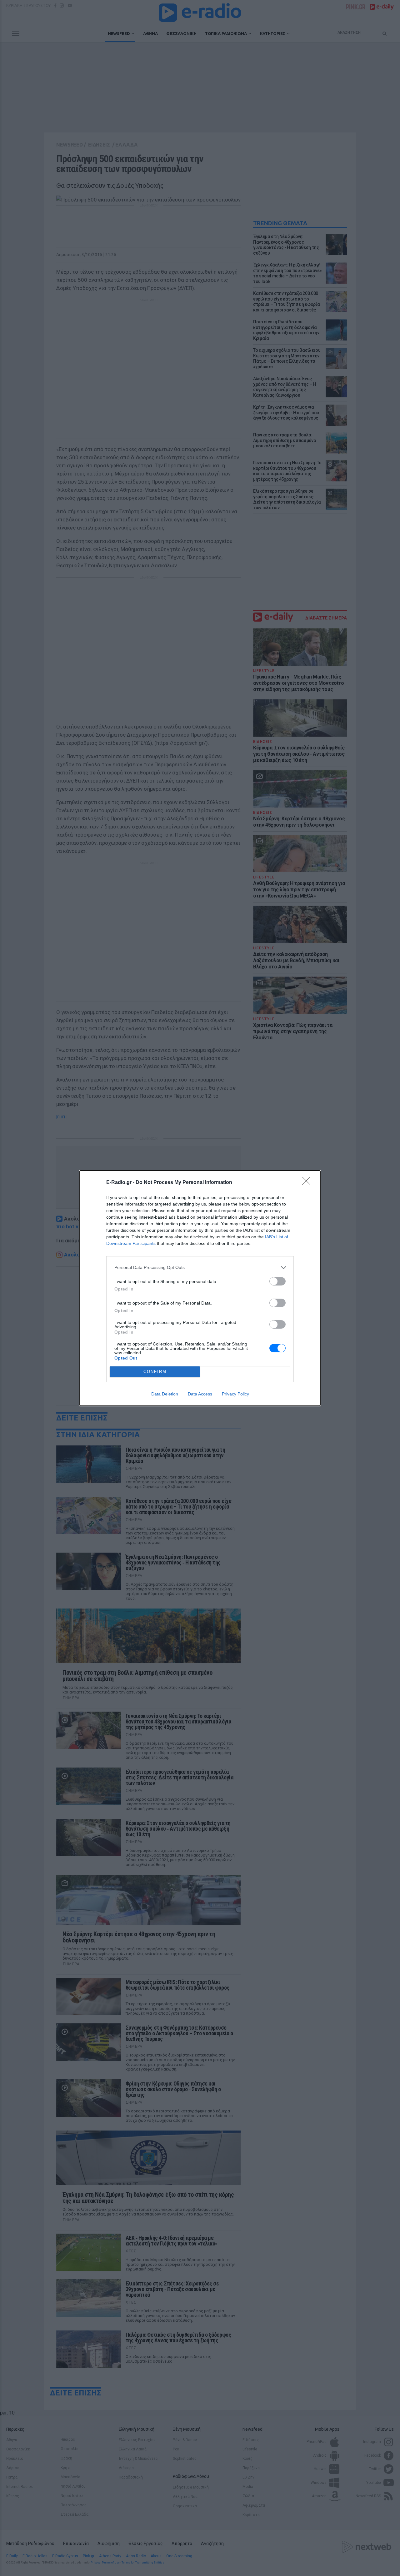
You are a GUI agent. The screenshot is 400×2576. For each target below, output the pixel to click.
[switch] (277, 1281)
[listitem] (200, 1268)
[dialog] (200, 1288)
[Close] (308, 1183)
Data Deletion (165, 1394)
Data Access (200, 1394)
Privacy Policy (235, 1394)
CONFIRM (155, 1372)
